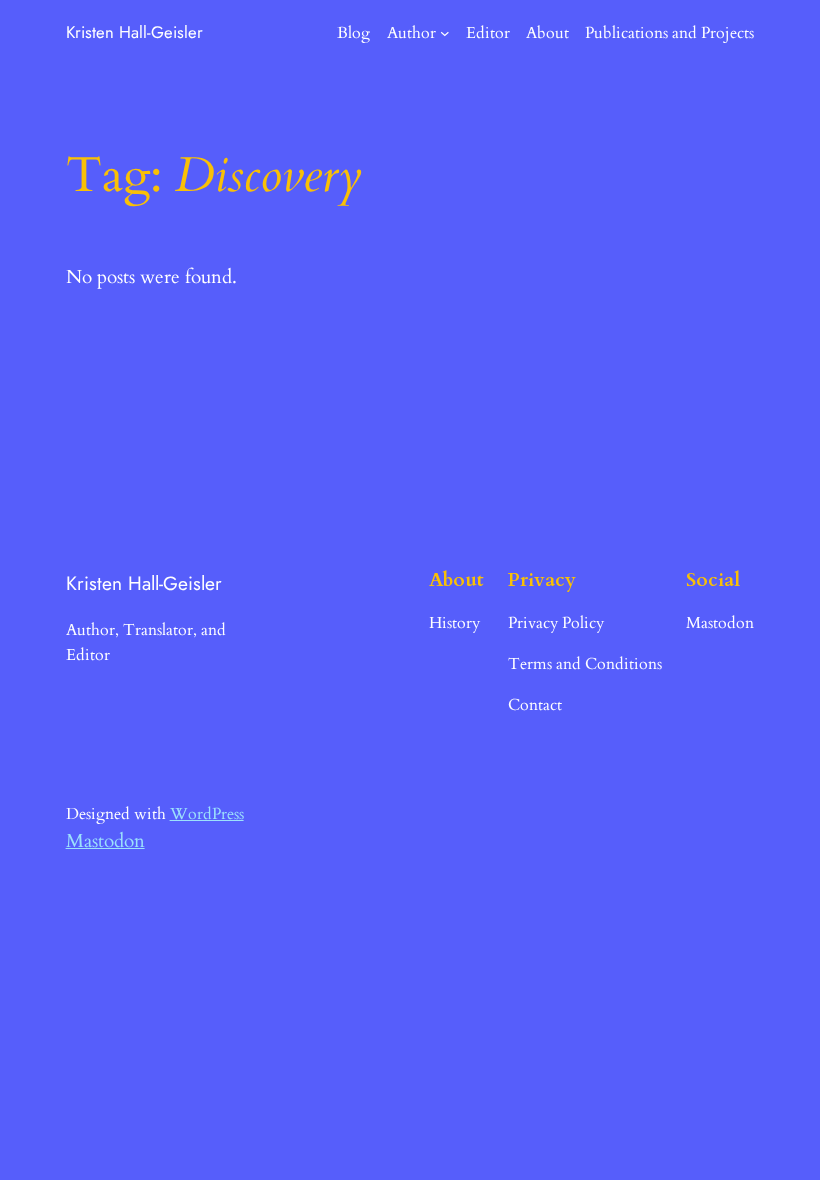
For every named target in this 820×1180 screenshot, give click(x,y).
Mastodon (105, 841)
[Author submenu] (445, 33)
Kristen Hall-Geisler (134, 32)
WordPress (207, 814)
